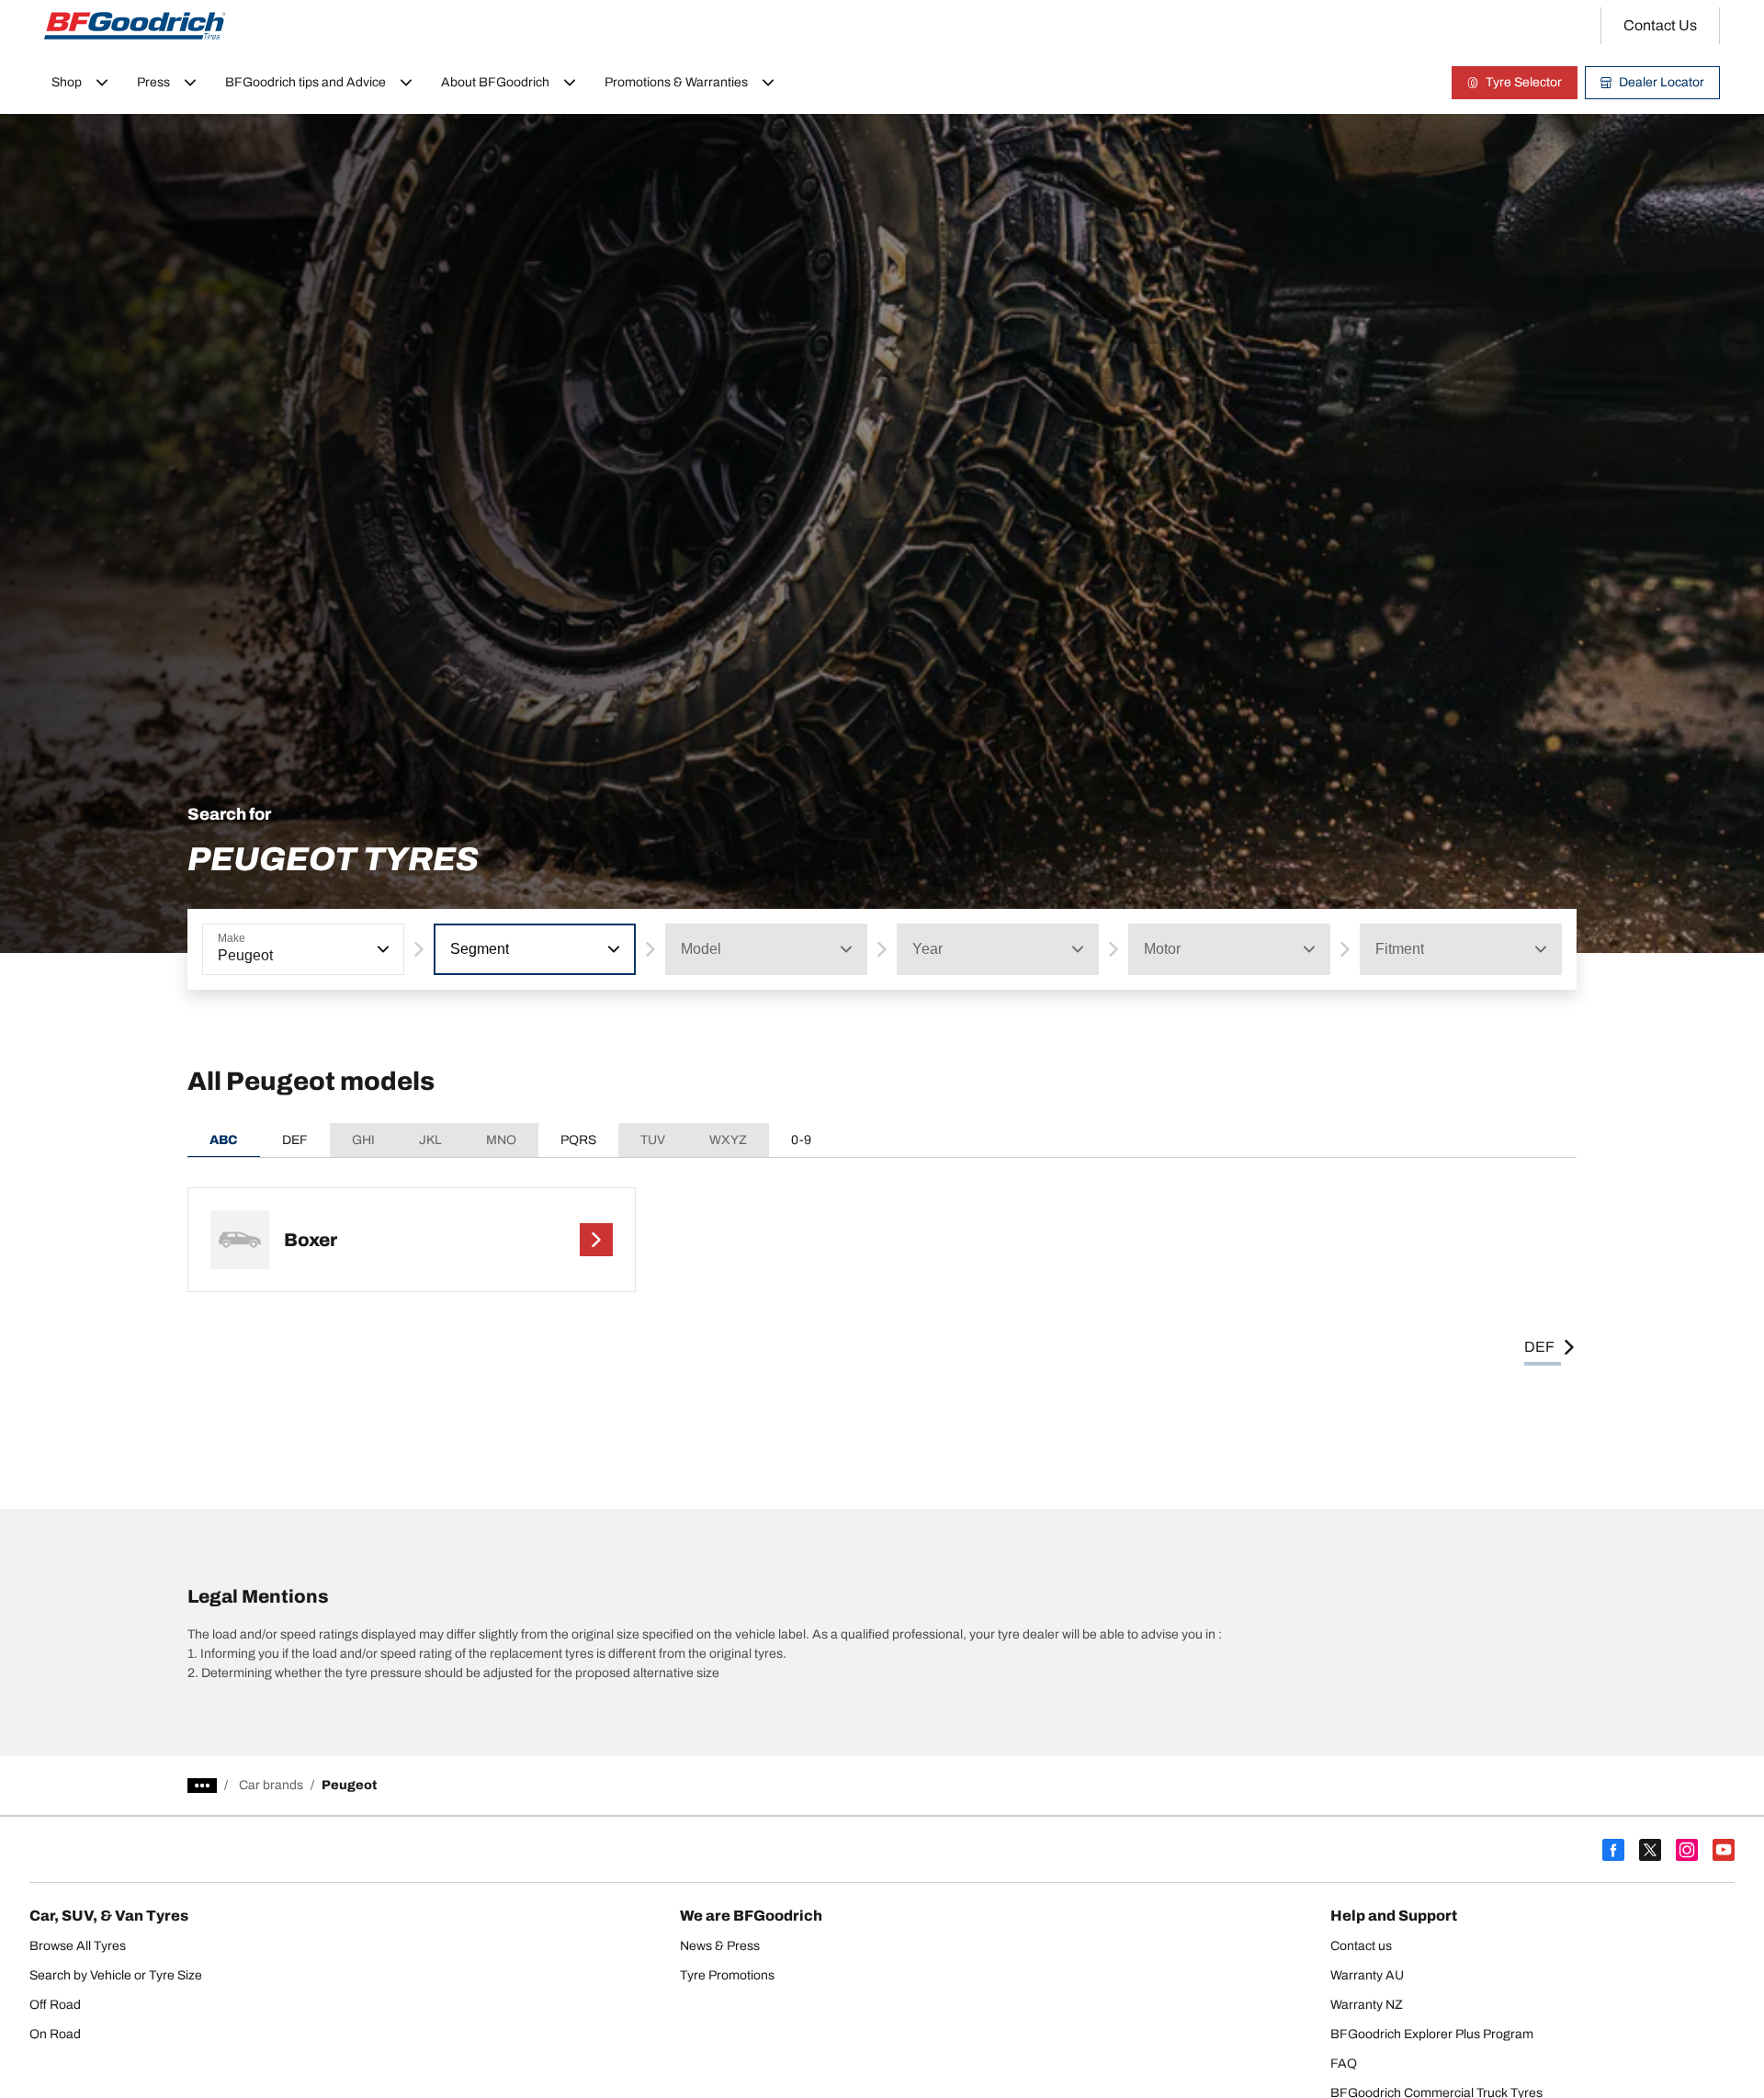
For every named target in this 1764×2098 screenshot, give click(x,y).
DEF (295, 1140)
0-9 (801, 1140)
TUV (653, 1140)
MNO (501, 1140)
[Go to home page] (135, 26)
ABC (224, 1140)
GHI (363, 1140)
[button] (381, 949)
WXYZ (728, 1140)
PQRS (578, 1140)
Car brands (271, 1785)
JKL (430, 1140)
